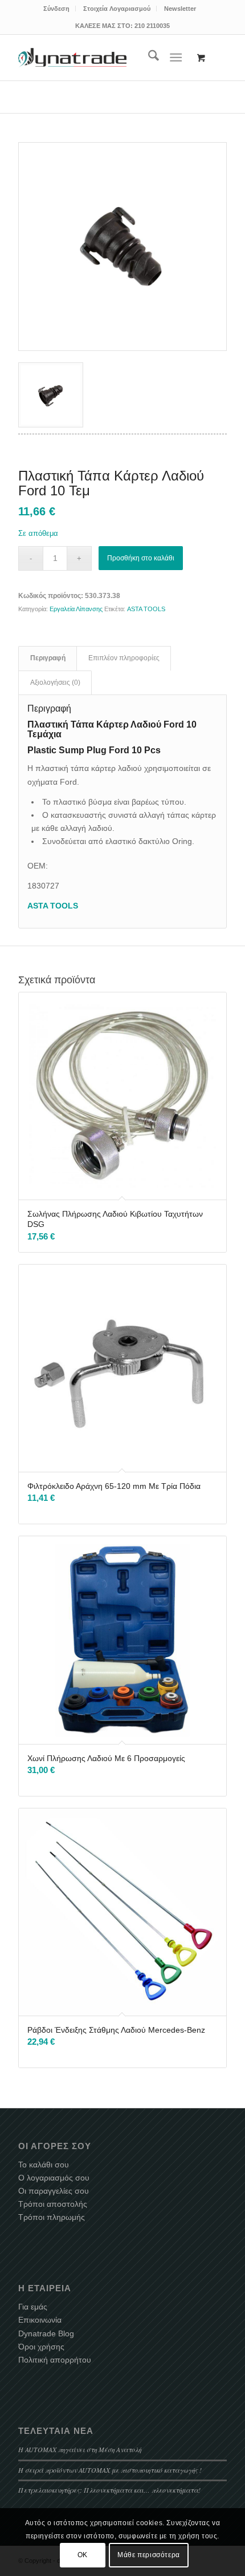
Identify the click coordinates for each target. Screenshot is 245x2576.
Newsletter (180, 9)
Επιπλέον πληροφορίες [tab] (124, 658)
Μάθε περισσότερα (149, 2555)
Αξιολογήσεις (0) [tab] (55, 683)
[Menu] (176, 58)
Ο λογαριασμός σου (54, 2178)
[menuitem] (57, 9)
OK (83, 2555)
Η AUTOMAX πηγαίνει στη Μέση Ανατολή (80, 2449)
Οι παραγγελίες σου (54, 2191)
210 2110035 (152, 26)
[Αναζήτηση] (148, 58)
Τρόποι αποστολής (53, 2204)
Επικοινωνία (40, 2320)
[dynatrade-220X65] (72, 58)
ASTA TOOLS (146, 609)
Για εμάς (33, 2307)
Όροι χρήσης (41, 2347)
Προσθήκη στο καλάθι (141, 558)
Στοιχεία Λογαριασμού (117, 9)
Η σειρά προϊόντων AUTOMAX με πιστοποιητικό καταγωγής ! (110, 2470)
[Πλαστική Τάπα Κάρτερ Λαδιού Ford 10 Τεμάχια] (122, 247)
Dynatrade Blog (46, 2333)
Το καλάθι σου (44, 2165)
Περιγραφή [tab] (48, 658)
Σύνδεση (56, 9)
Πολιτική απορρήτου (55, 2360)
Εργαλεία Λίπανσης (76, 609)
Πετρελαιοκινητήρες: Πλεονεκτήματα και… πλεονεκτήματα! (109, 2490)
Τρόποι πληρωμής (52, 2217)
